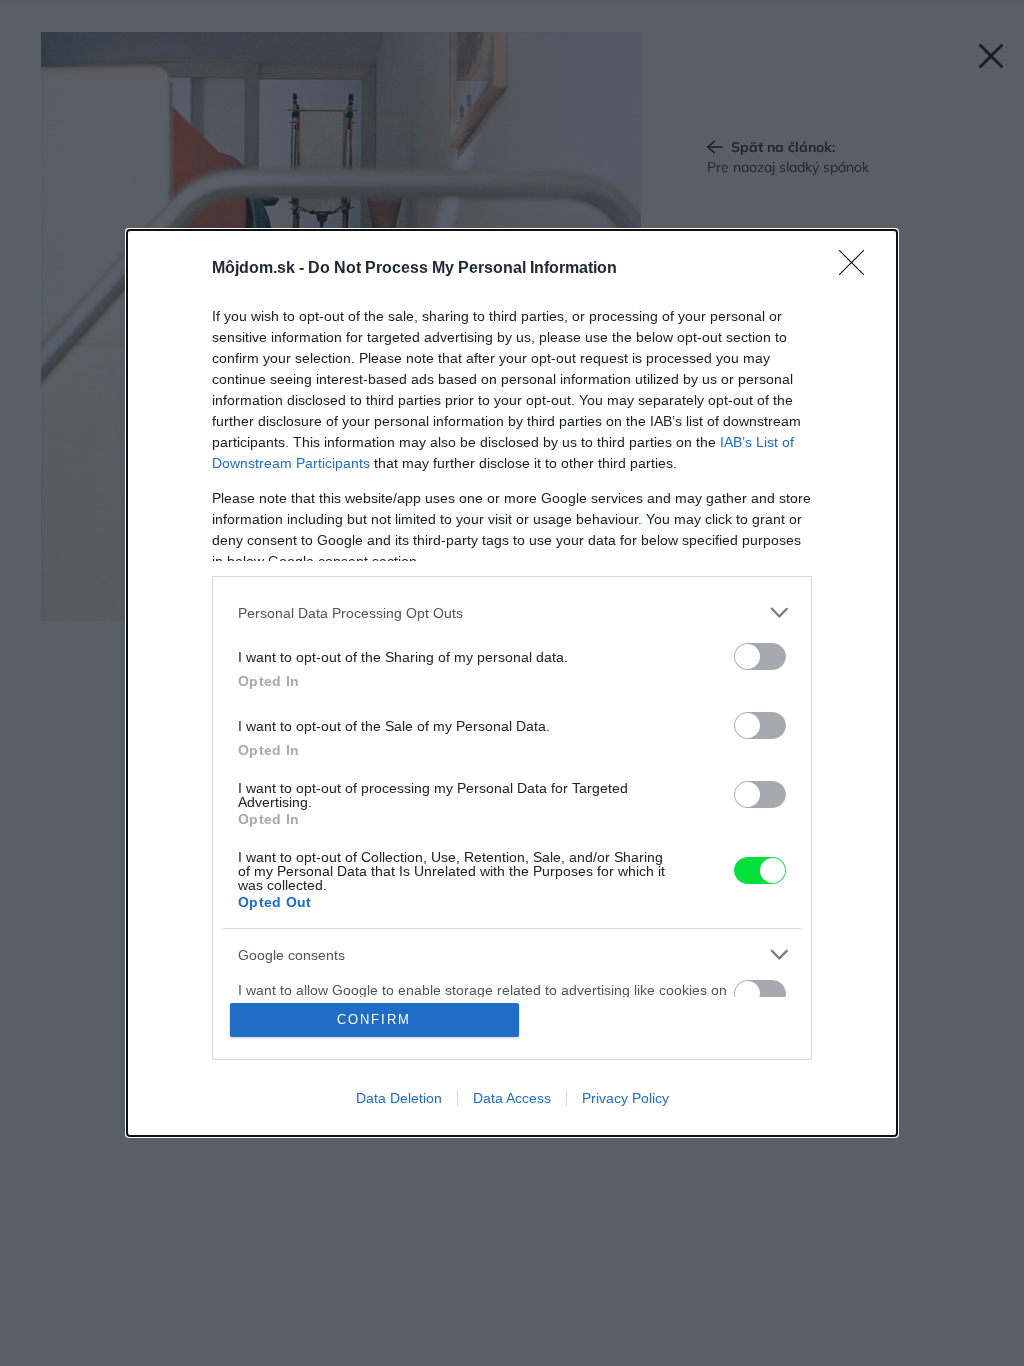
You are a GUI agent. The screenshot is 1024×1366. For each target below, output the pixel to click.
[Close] (858, 269)
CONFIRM (374, 1019)
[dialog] (512, 683)
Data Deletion (399, 1098)
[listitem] (512, 612)
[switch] (760, 656)
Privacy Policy (625, 1098)
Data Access (512, 1098)
